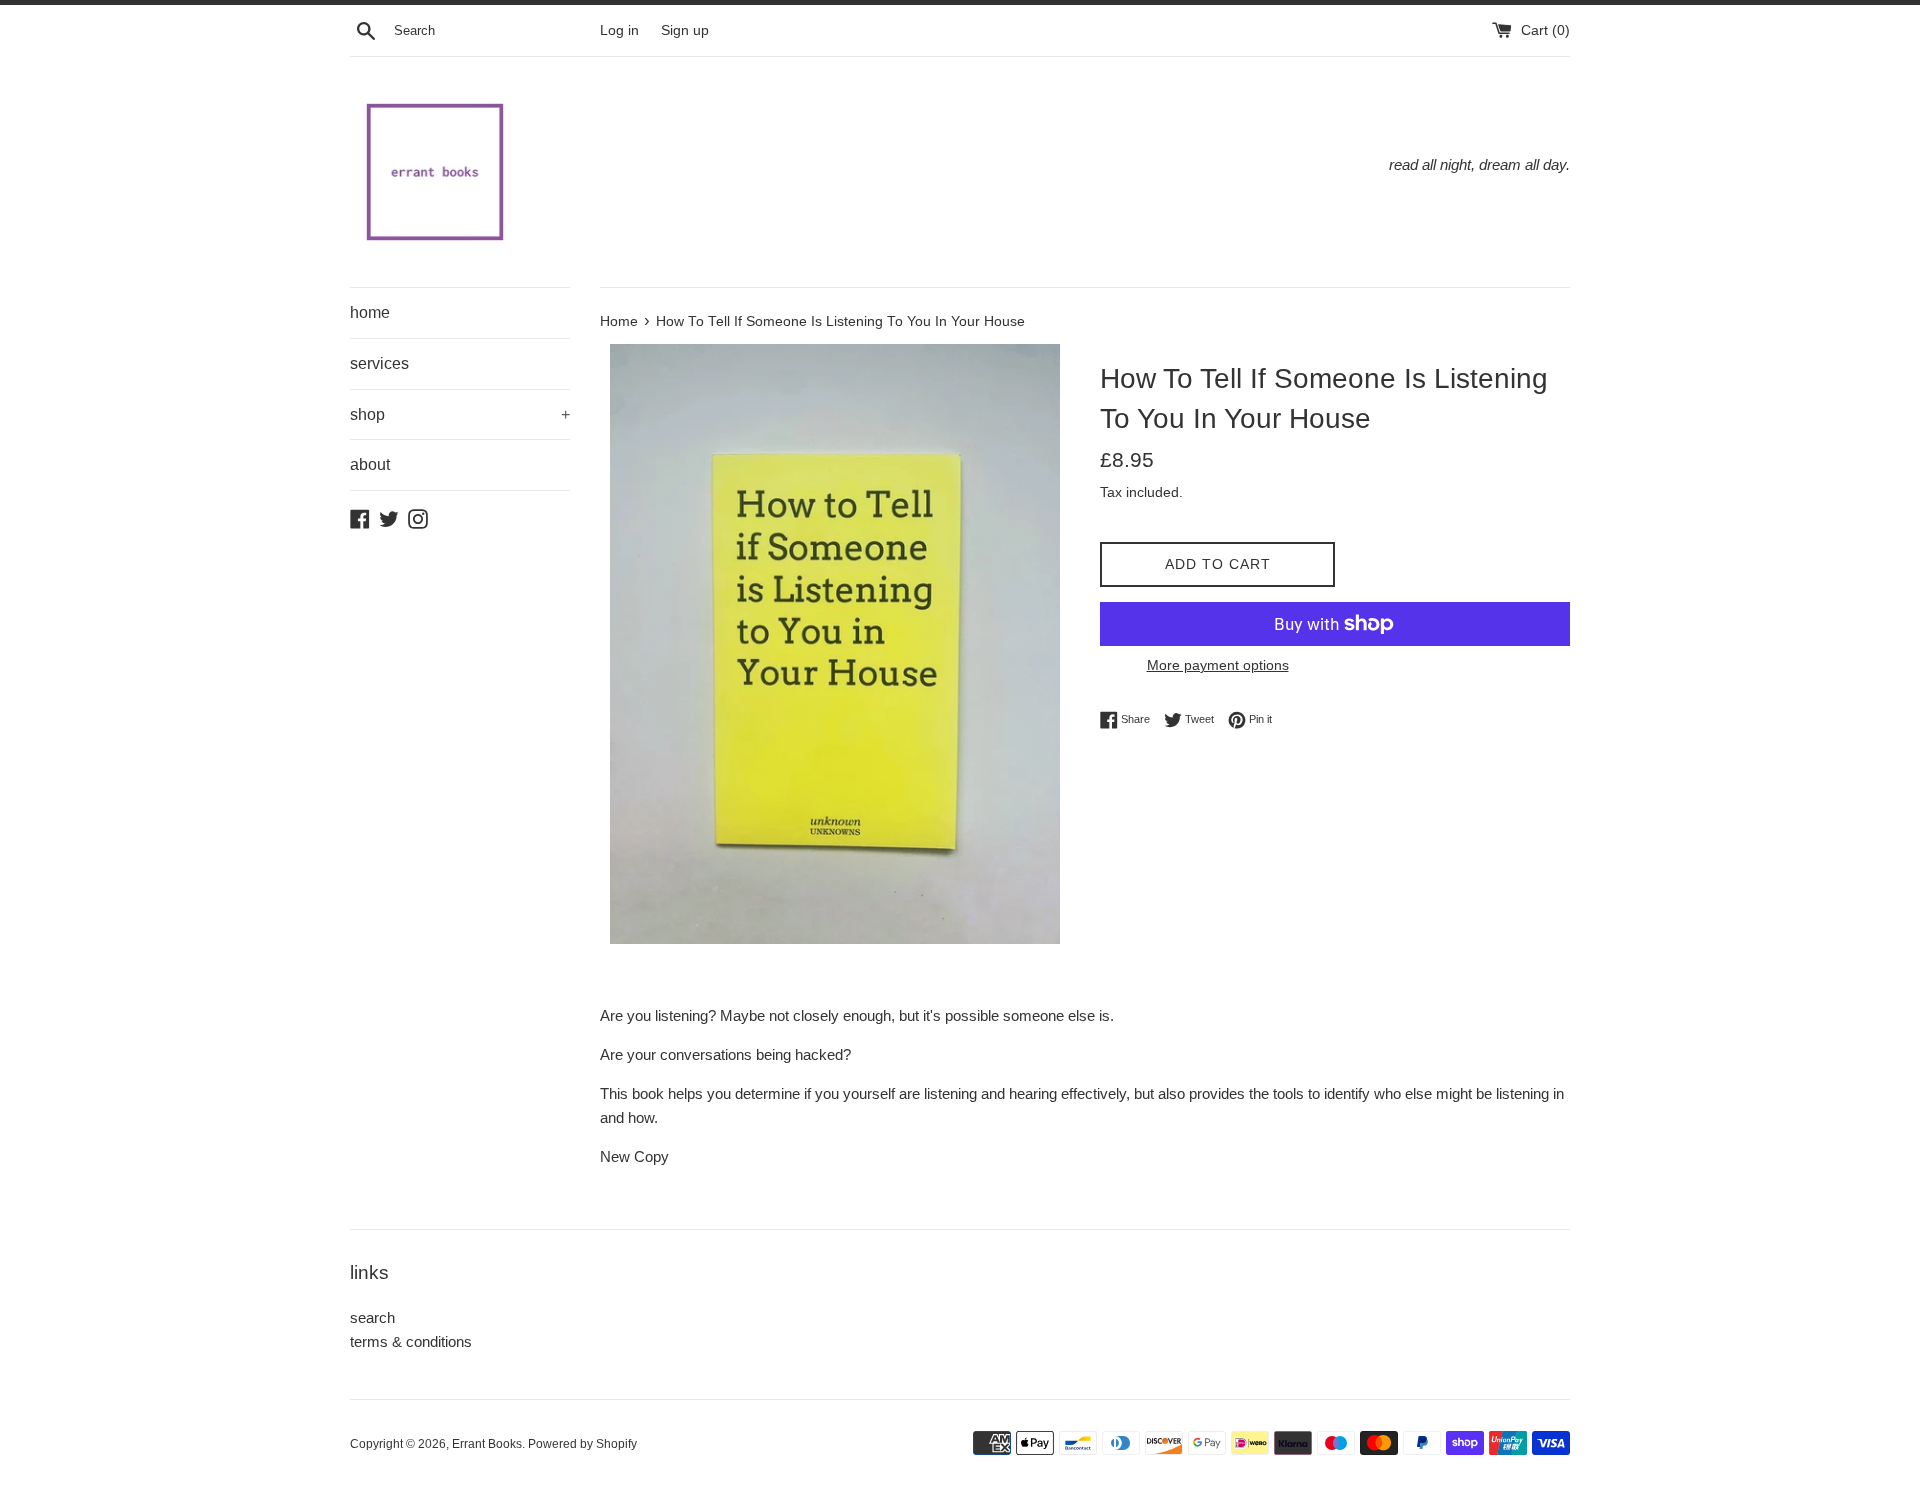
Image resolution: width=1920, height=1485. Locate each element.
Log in (619, 30)
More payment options (1218, 665)
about (370, 464)
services (379, 363)
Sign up (685, 30)
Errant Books (487, 1444)
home (370, 312)
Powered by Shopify (582, 1444)
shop (460, 414)
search (372, 1317)
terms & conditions (411, 1341)
